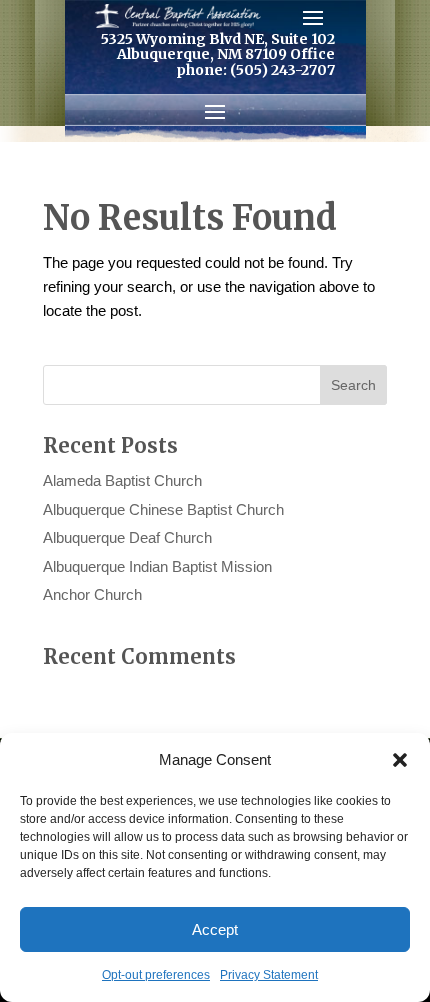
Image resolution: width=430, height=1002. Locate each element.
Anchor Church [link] (92, 594)
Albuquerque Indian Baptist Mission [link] (157, 566)
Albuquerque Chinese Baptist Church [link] (163, 509)
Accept (215, 929)
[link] (178, 15)
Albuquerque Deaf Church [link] (127, 537)
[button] (400, 760)
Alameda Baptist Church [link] (122, 480)
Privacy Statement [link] (269, 975)
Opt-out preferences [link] (156, 975)
